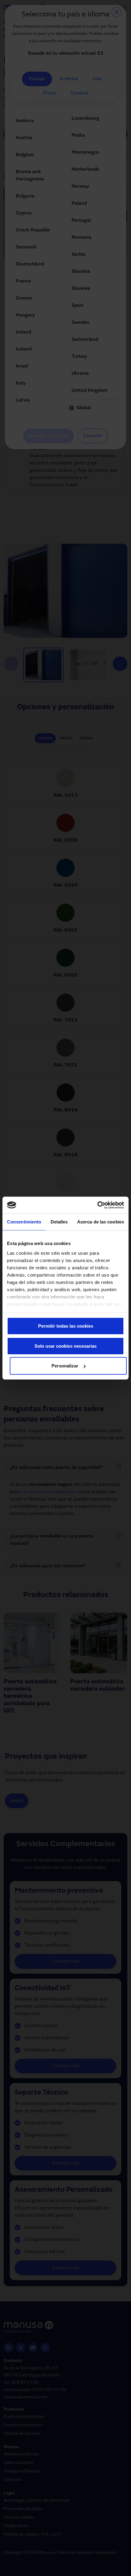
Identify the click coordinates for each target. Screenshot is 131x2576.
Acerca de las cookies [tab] (101, 1222)
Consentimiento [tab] (24, 1222)
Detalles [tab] (59, 1222)
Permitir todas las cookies (66, 1326)
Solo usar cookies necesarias (65, 1346)
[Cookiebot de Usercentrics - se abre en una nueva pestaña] (97, 1205)
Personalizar (65, 1366)
